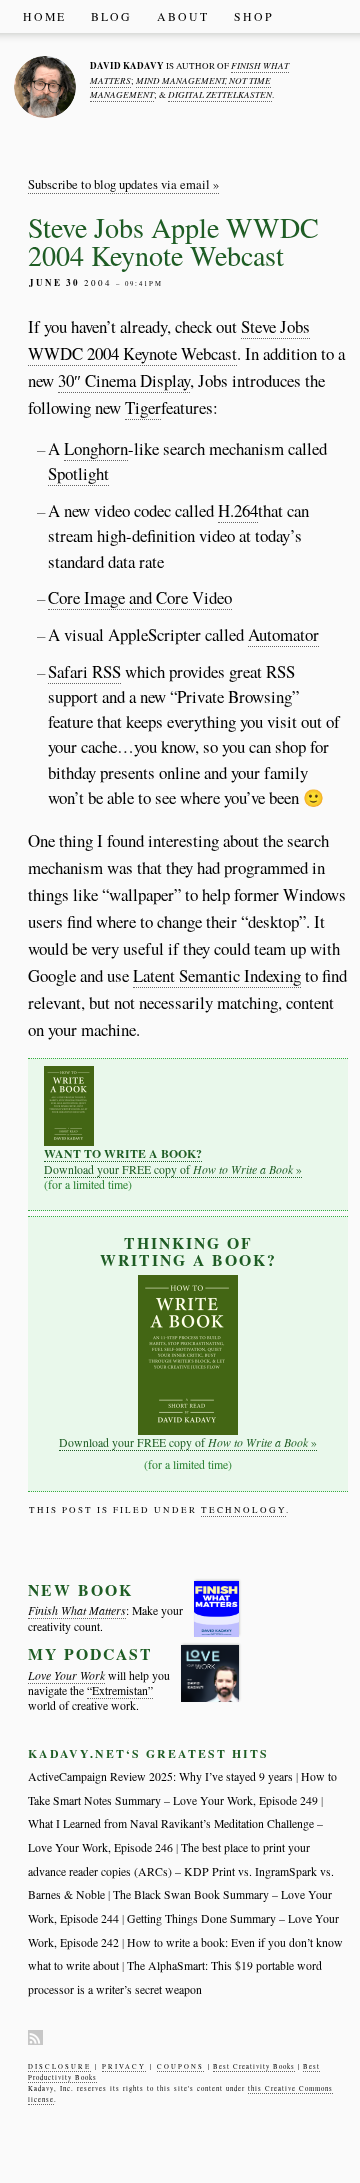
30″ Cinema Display (124, 380)
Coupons (180, 2066)
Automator (283, 634)
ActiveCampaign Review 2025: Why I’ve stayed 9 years (160, 1776)
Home (44, 16)
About (183, 16)
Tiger (143, 407)
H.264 (238, 510)
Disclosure (59, 2066)
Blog (111, 16)
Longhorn (96, 448)
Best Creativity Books (254, 2066)
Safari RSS (84, 671)
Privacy (124, 2066)
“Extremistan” (120, 1690)
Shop (254, 16)
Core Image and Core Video (140, 597)
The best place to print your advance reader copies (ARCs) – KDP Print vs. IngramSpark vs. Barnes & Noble (181, 1871)
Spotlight (78, 473)
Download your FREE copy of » (173, 1161)
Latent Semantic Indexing (217, 975)
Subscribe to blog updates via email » (123, 184)
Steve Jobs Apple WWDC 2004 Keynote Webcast (173, 241)
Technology (243, 1510)
